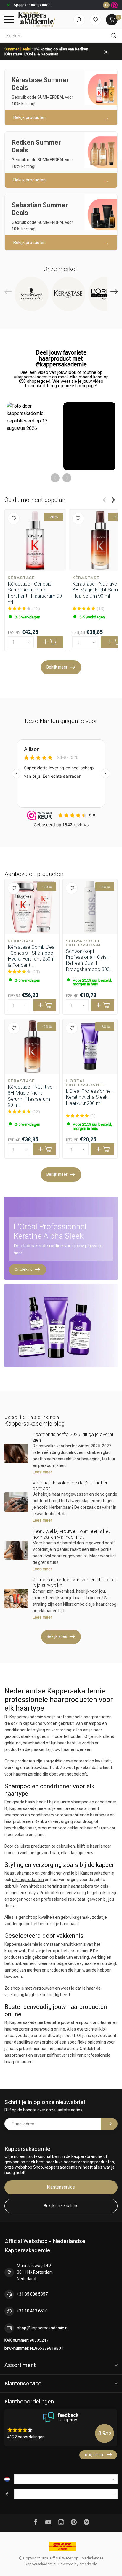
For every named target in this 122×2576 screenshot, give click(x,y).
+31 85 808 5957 (32, 2294)
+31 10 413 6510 (32, 2311)
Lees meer (42, 1472)
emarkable (88, 2564)
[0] (112, 20)
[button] (33, 436)
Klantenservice (61, 2187)
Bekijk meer (57, 667)
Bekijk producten (29, 117)
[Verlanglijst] (95, 20)
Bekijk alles (57, 1636)
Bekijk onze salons (61, 2206)
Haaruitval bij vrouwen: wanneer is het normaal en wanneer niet (71, 1534)
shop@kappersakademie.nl (43, 2328)
